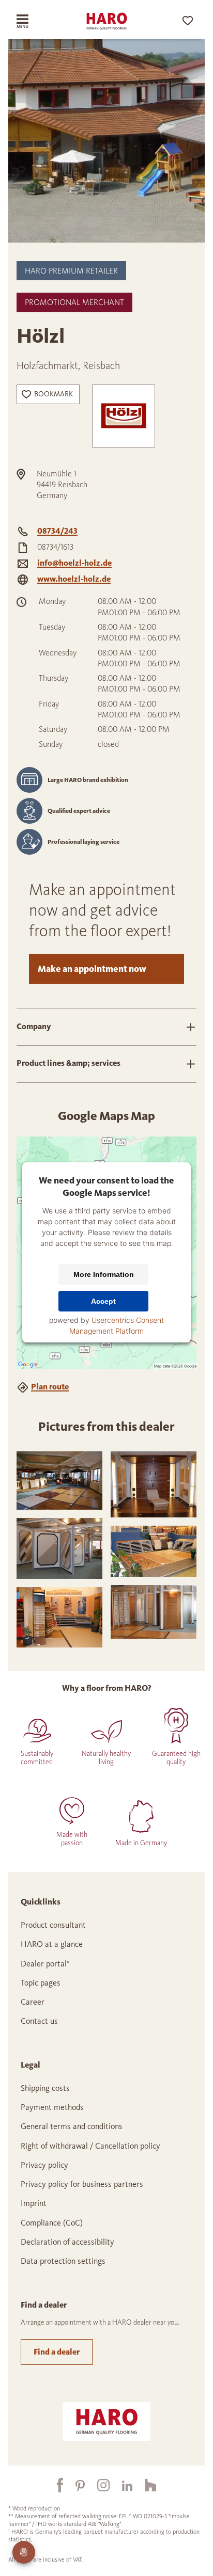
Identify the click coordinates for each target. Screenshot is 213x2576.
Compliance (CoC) (52, 2223)
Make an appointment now (92, 969)
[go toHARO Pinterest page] (74, 2485)
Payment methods (52, 2107)
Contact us (39, 2021)
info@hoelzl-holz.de (74, 563)
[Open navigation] (32, 21)
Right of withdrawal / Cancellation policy (90, 2146)
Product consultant (53, 1925)
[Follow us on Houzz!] (144, 2485)
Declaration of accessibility (67, 2242)
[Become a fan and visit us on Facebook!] (54, 2485)
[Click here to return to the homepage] (106, 21)
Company (34, 1026)
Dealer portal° (45, 1964)
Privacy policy (44, 2165)
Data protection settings (63, 2261)
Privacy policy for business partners (82, 2184)
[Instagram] (97, 2485)
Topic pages (41, 1983)
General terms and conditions (72, 2126)
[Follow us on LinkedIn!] (121, 2485)
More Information (104, 1275)
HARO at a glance (52, 1944)
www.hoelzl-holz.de (74, 579)
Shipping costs (45, 2088)
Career (33, 2002)
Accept (103, 1302)
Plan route (50, 1387)
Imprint (34, 2203)
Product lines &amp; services (69, 1063)
